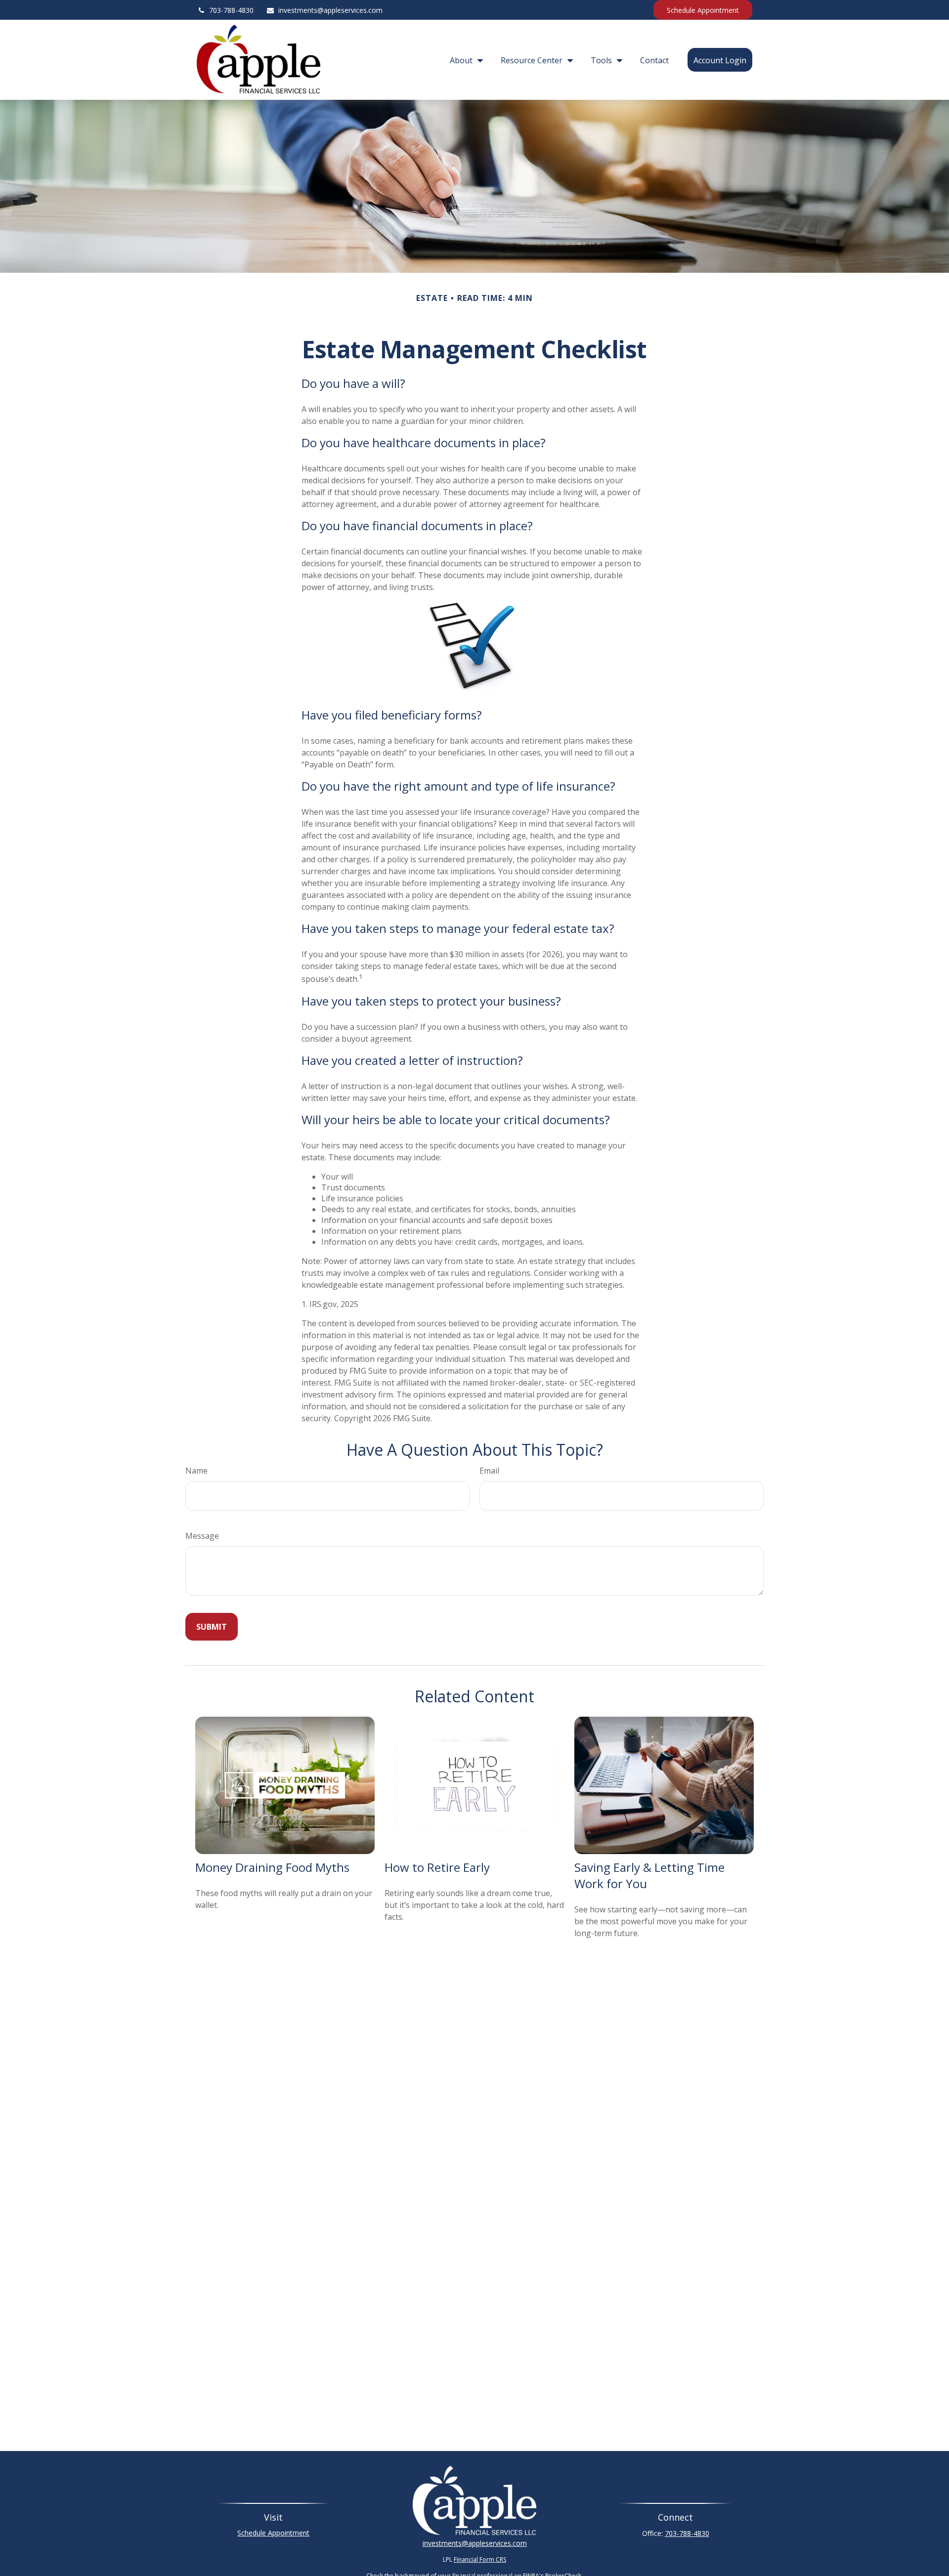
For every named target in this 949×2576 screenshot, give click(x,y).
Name (196, 1471)
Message (202, 1536)
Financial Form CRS (480, 2559)
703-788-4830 (231, 10)
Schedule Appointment (703, 10)
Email (489, 1471)
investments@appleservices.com (330, 10)
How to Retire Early (437, 1867)
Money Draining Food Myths (272, 1867)
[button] (464, 60)
